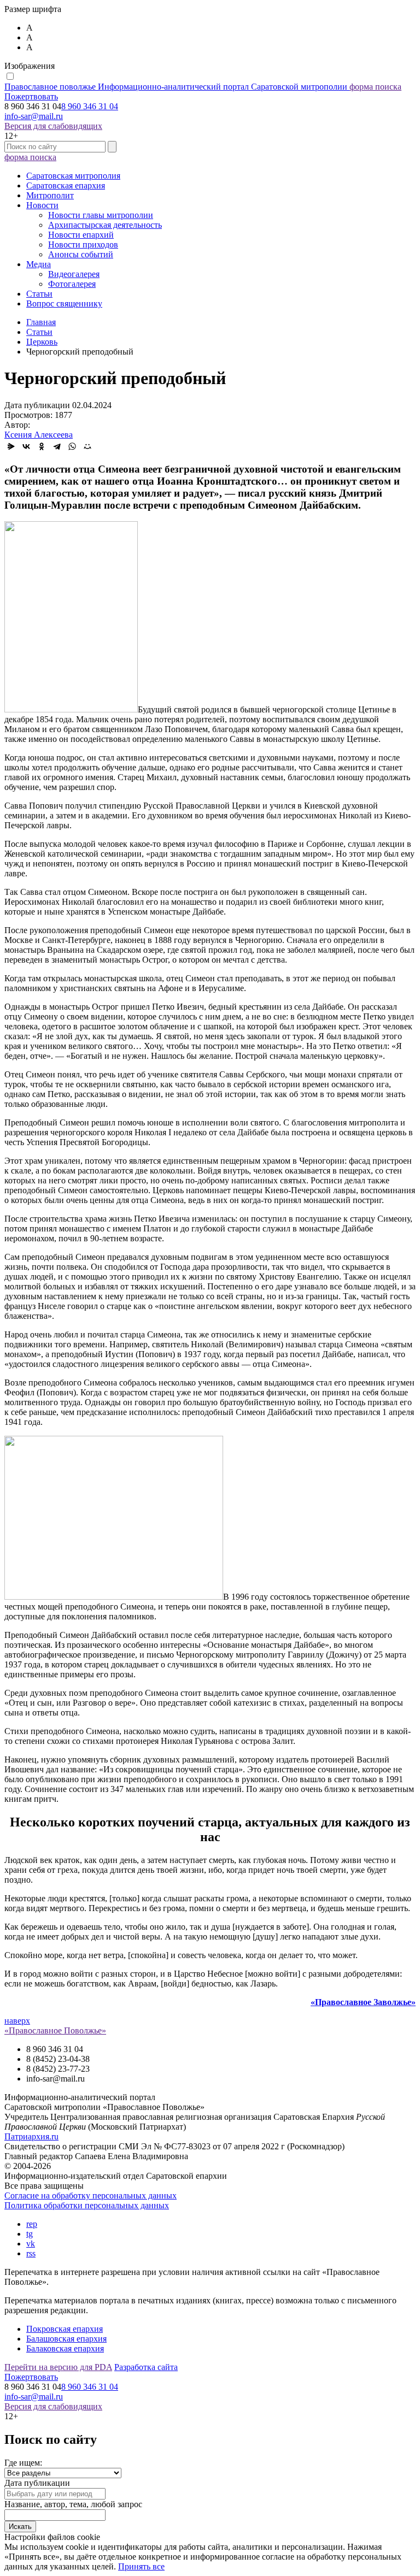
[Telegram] (57, 446)
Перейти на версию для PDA (58, 2367)
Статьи (39, 294)
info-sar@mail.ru (34, 116)
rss (31, 2253)
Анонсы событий (81, 254)
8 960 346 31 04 (90, 106)
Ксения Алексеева (39, 435)
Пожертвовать (31, 96)
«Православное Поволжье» (55, 2030)
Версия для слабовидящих (53, 126)
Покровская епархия (65, 2329)
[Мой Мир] (87, 446)
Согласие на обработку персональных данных (91, 2195)
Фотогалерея (72, 284)
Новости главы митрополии (101, 215)
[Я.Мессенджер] (11, 446)
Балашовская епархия (66, 2339)
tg (30, 2234)
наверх (17, 2021)
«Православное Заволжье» (363, 2002)
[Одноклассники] (42, 446)
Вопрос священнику (64, 303)
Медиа (39, 264)
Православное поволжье (176, 87)
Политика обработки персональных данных (87, 2205)
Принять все (141, 2566)
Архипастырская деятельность (105, 225)
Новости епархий (81, 235)
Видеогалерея (74, 274)
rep (32, 2224)
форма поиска (375, 87)
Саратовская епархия (66, 185)
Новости (42, 205)
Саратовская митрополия (73, 176)
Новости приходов (83, 244)
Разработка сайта (146, 2367)
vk (31, 2244)
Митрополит (50, 195)
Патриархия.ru (31, 2136)
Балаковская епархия (65, 2348)
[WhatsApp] (72, 446)
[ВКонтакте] (26, 446)
